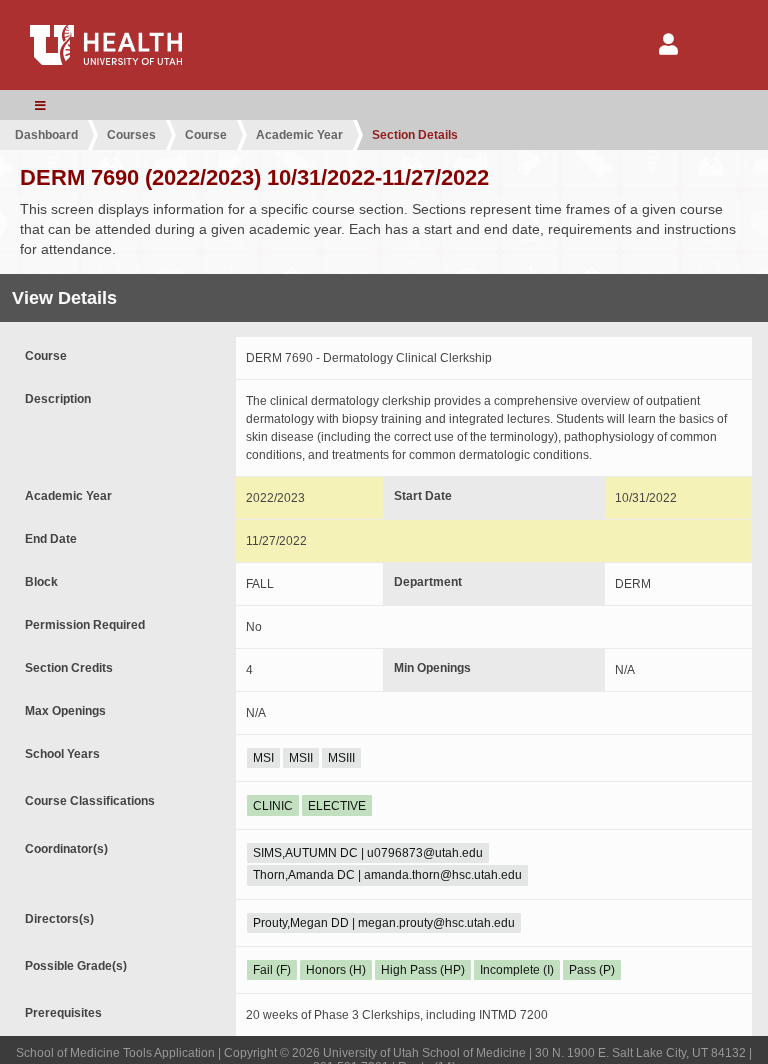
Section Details (415, 135)
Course (206, 135)
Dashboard (46, 135)
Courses (131, 135)
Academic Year (299, 135)
